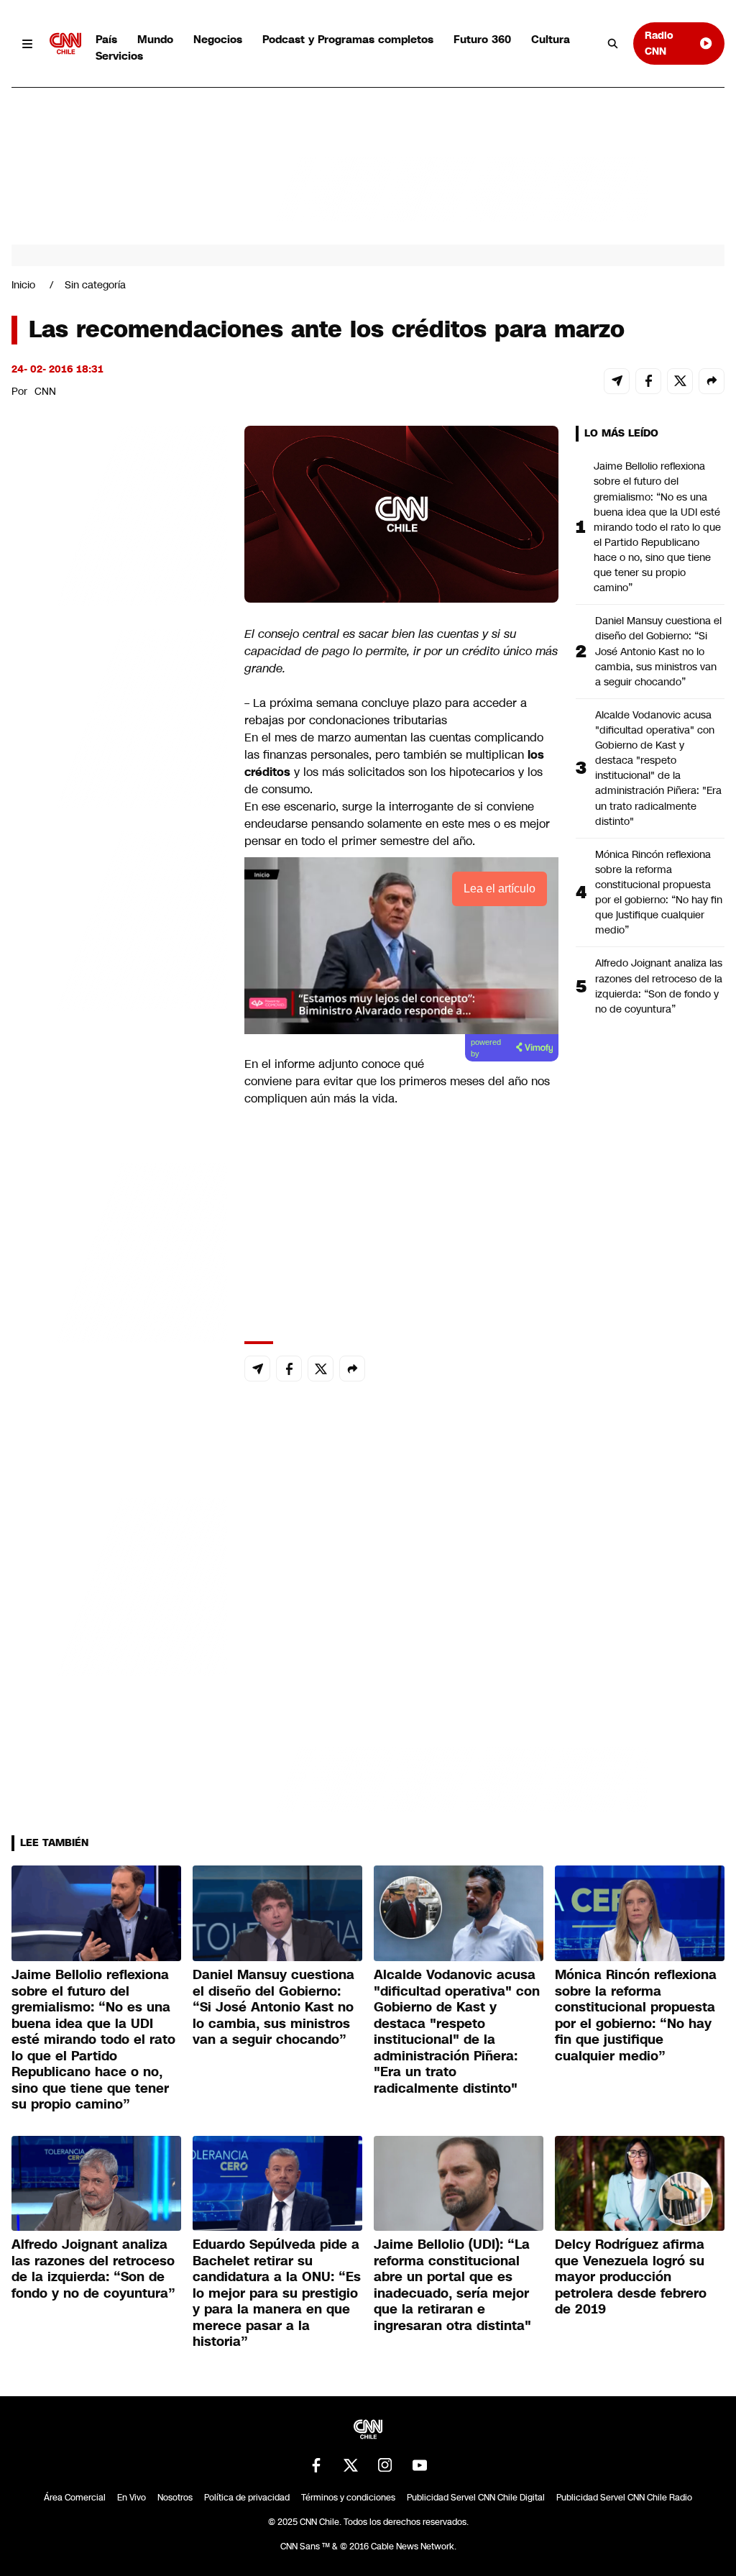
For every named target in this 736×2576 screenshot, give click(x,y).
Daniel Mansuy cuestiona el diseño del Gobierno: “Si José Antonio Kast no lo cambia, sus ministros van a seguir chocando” (658, 651)
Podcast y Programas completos (348, 39)
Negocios (218, 39)
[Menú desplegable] (28, 44)
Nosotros (175, 2498)
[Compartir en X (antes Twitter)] (680, 381)
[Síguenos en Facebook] (316, 2465)
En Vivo (132, 2498)
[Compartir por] (712, 381)
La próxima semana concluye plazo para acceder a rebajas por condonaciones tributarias (386, 712)
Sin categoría (95, 285)
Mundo (155, 39)
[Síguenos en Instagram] (385, 2465)
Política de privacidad (247, 2498)
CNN (45, 391)
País (106, 39)
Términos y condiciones (348, 2498)
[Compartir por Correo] (617, 381)
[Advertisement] (119, 1250)
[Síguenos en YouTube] (420, 2465)
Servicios (119, 56)
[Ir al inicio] (65, 44)
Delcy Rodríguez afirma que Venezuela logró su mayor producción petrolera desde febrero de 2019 (631, 2277)
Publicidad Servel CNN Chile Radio (624, 2498)
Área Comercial (75, 2498)
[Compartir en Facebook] (648, 381)
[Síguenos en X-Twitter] (351, 2465)
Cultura (551, 39)
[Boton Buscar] (613, 44)
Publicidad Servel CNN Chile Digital (476, 2498)
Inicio (23, 285)
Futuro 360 (482, 39)
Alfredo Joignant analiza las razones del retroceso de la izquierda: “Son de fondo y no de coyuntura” (659, 986)
